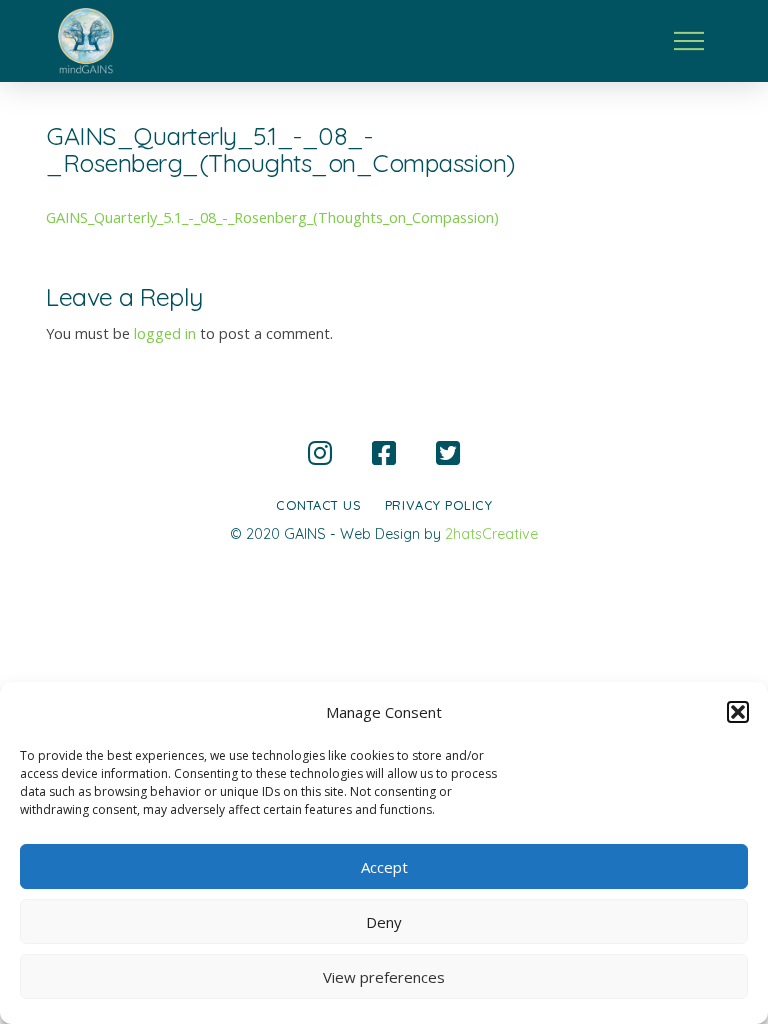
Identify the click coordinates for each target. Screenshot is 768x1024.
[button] (738, 712)
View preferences (384, 977)
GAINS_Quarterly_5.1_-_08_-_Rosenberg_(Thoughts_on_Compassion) (272, 217)
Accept (384, 867)
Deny (384, 922)
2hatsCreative (491, 534)
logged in (165, 333)
